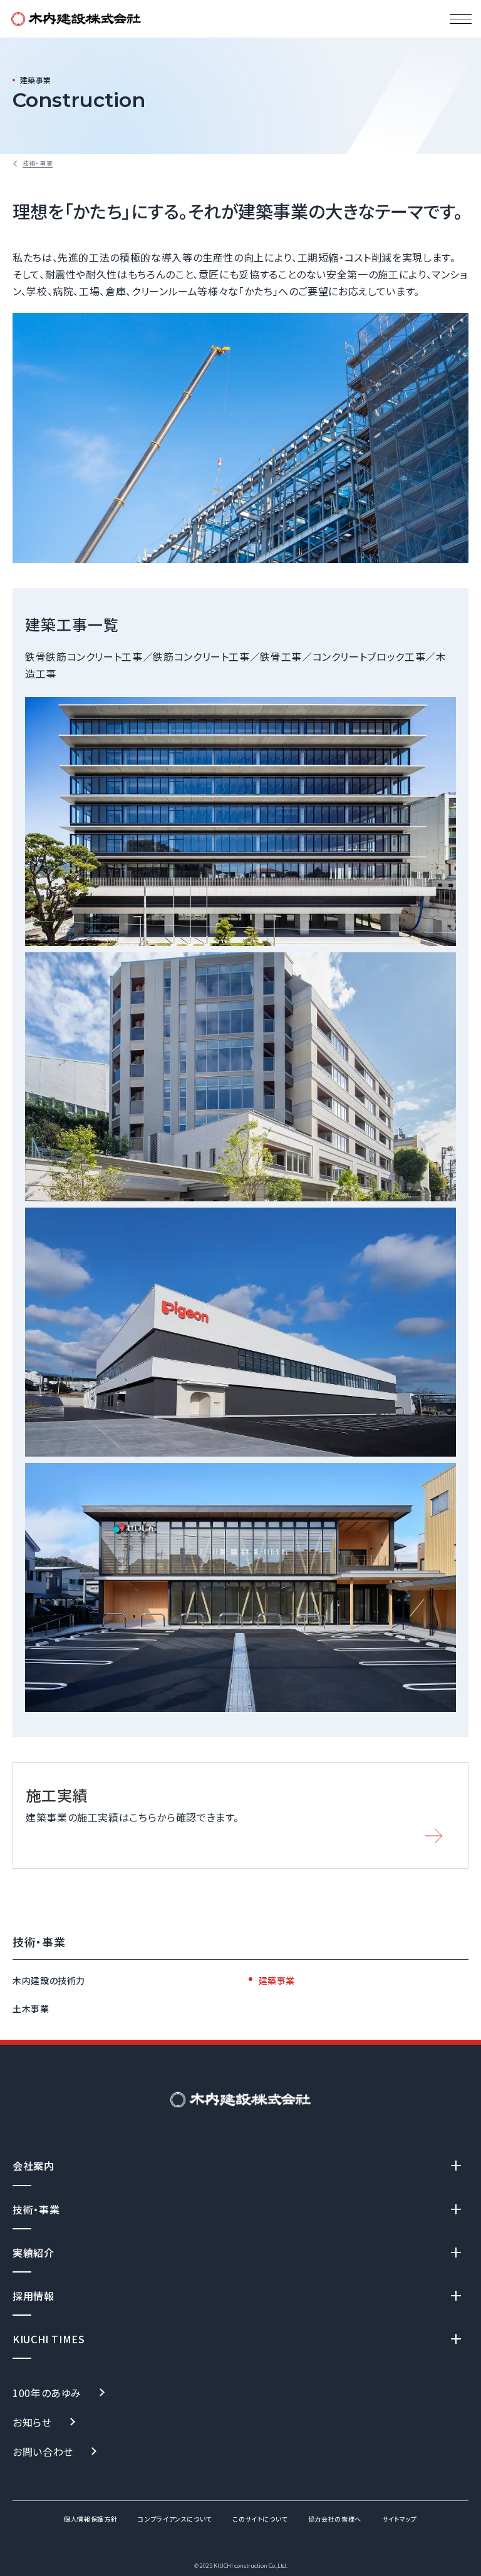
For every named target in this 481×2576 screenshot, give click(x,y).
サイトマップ (400, 2519)
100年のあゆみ (47, 2393)
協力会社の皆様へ (335, 2519)
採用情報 (34, 2296)
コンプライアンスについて (175, 2519)
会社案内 (34, 2166)
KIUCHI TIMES (49, 2339)
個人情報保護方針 (91, 2519)
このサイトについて (260, 2519)
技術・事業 (39, 1942)
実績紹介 (34, 2253)
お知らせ (32, 2422)
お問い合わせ (43, 2451)
